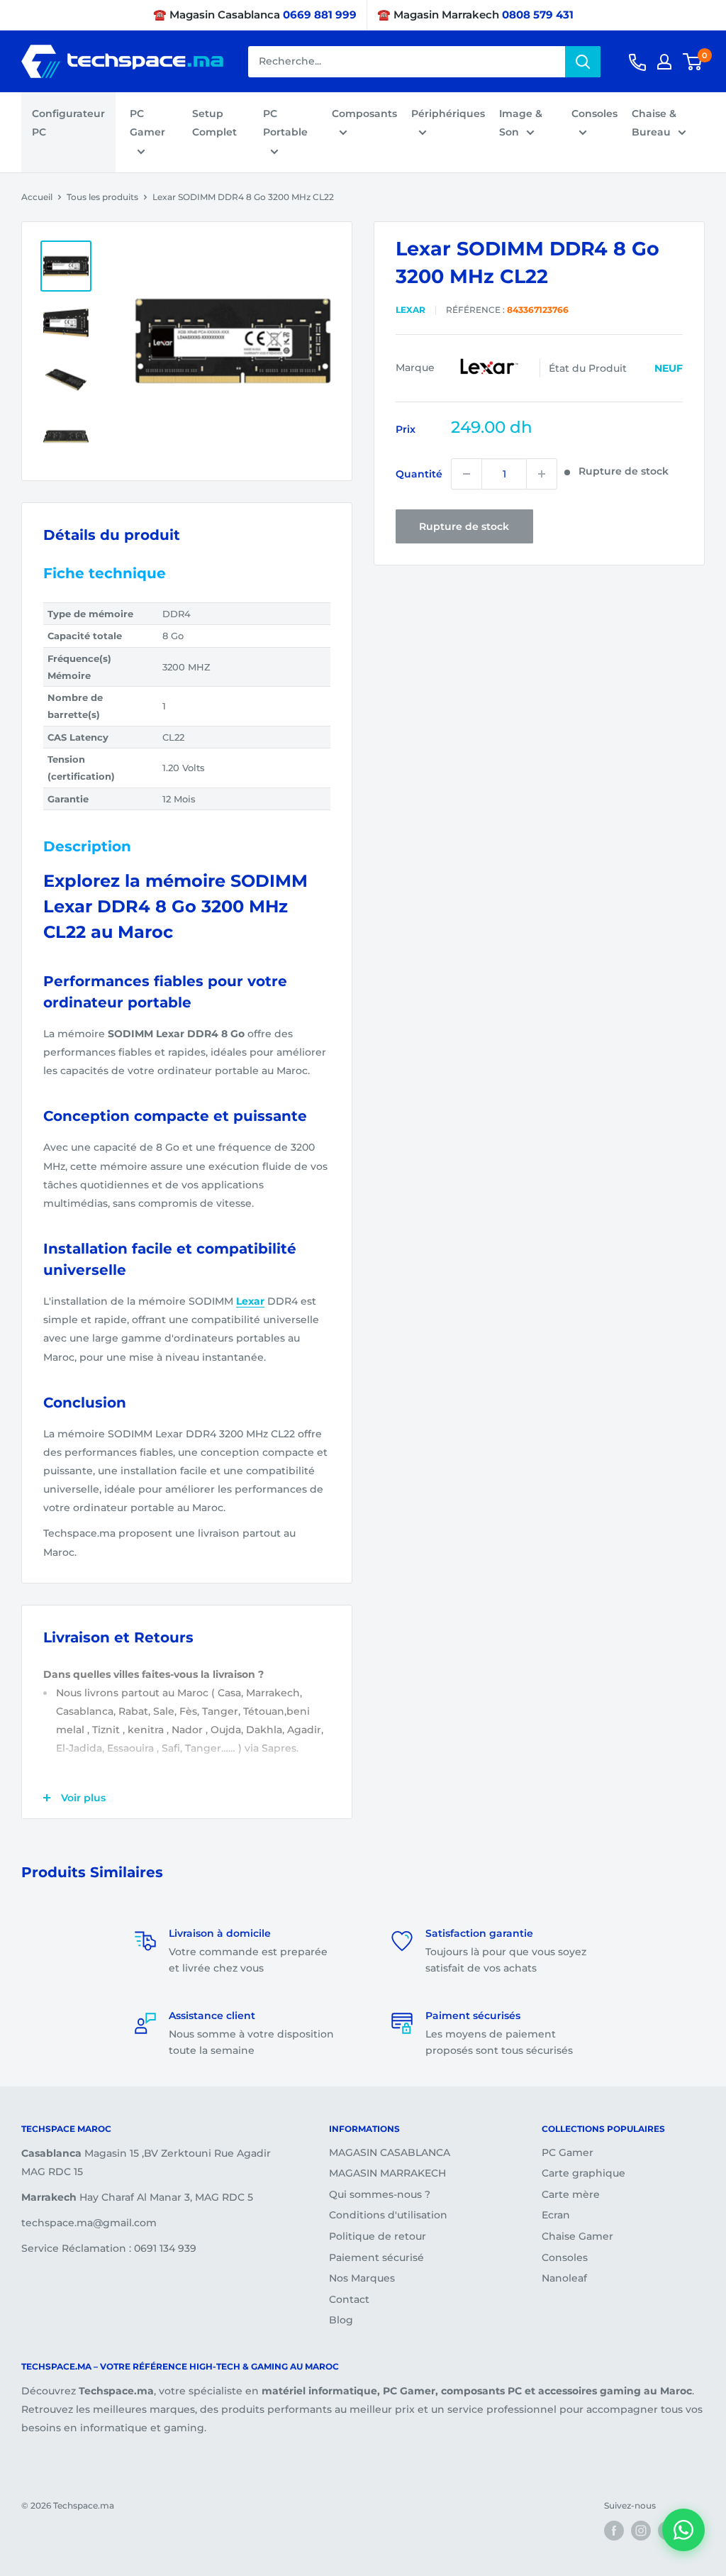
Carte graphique (583, 2173)
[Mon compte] (664, 62)
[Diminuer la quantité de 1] (467, 474)
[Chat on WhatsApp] (683, 2530)
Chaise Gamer (577, 2236)
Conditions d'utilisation (388, 2215)
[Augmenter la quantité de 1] (542, 474)
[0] (693, 62)
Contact (349, 2299)
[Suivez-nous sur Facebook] (614, 2531)
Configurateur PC (68, 123)
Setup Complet (214, 123)
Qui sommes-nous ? (380, 2194)
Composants (364, 114)
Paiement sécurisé (376, 2257)
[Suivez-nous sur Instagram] (641, 2531)
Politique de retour (378, 2236)
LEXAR (411, 310)
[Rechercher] (583, 62)
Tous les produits (102, 197)
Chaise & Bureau (654, 123)
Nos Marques (362, 2278)
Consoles (594, 114)
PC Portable (285, 123)
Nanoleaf (564, 2278)
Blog (341, 2320)
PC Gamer (147, 123)
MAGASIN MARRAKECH (387, 2173)
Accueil (37, 197)
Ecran (556, 2215)
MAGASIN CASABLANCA (390, 2152)
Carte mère (571, 2194)
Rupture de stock (464, 526)
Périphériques (448, 114)
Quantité (419, 474)
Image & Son (521, 123)
